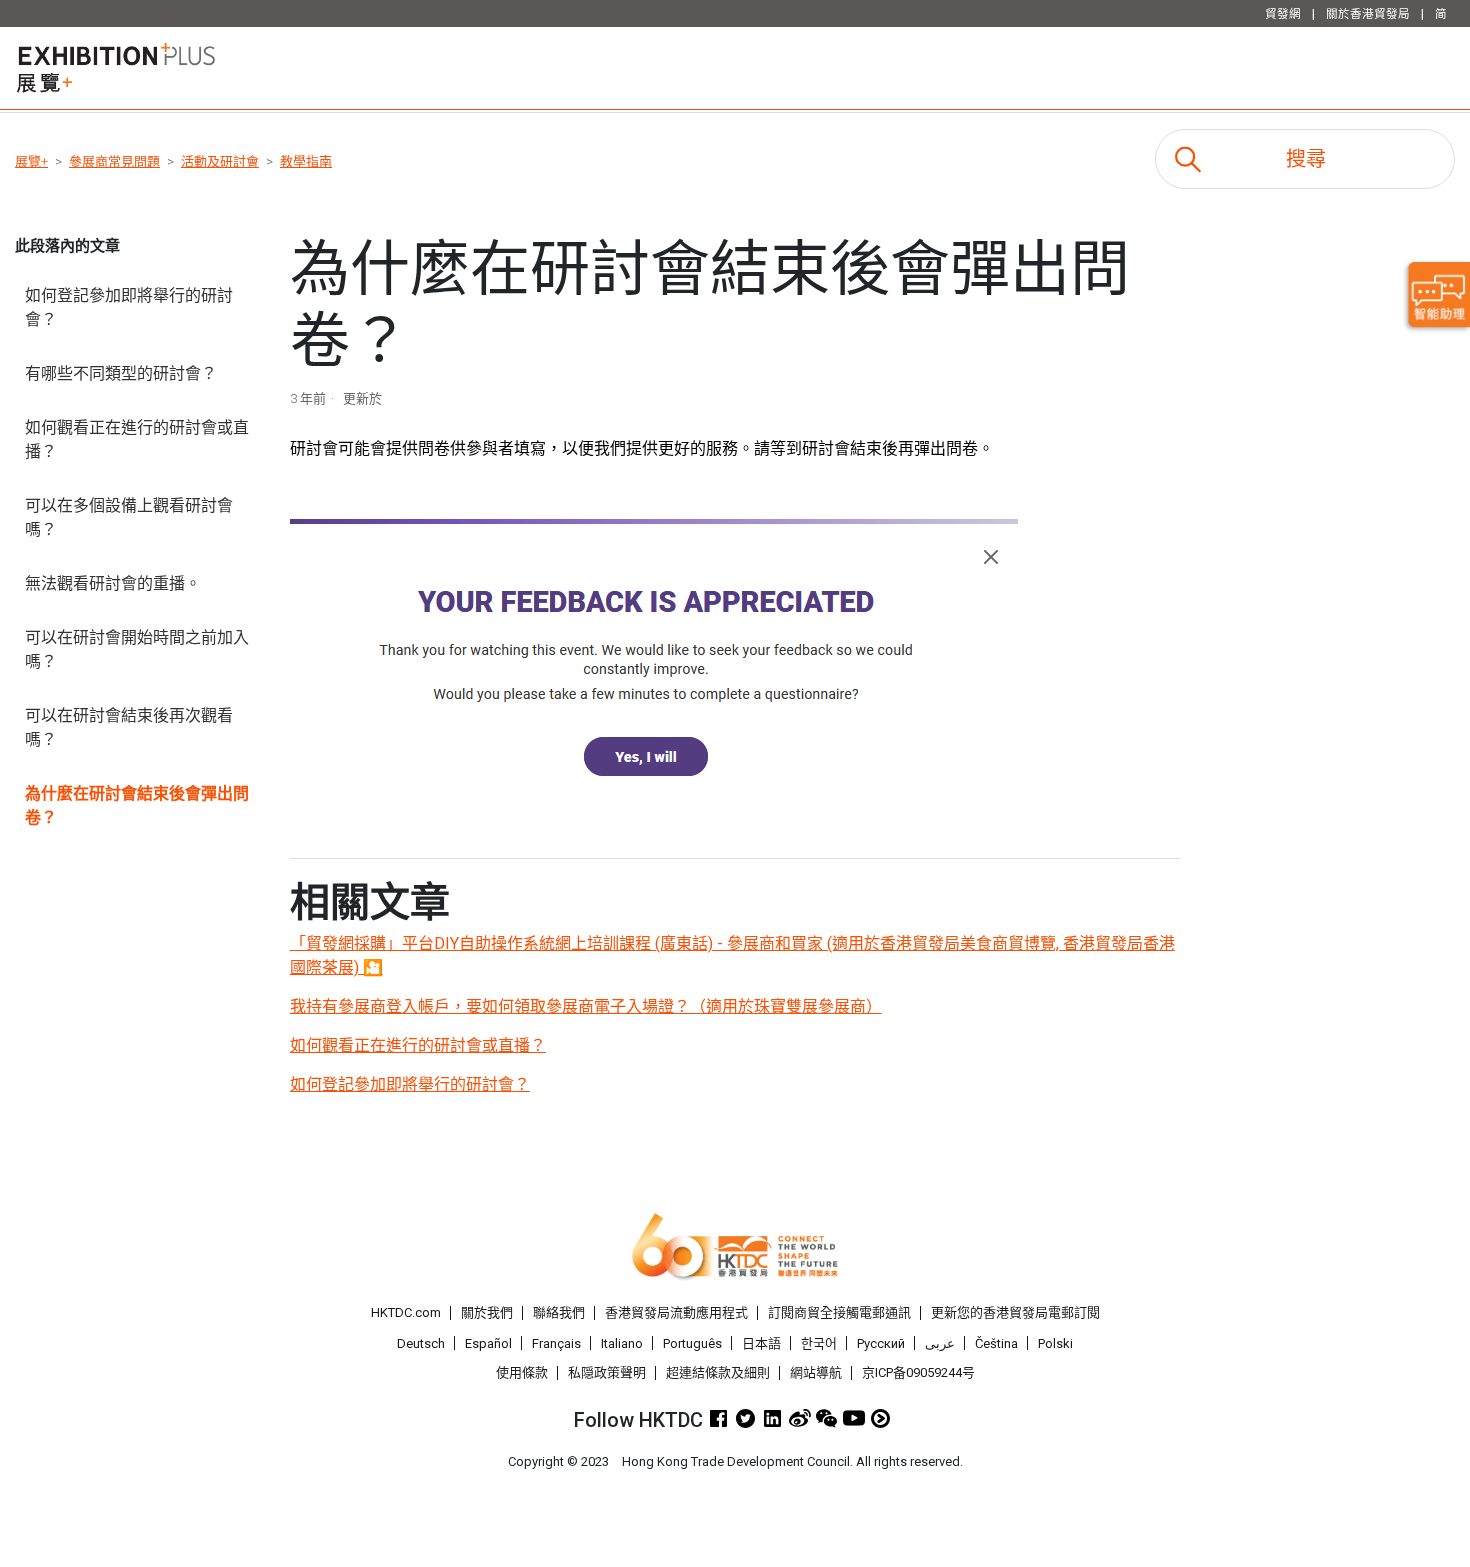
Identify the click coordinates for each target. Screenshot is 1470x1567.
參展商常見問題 (114, 161)
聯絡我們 (559, 1312)
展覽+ (31, 161)
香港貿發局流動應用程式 (676, 1312)
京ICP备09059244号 (918, 1372)
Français (556, 1343)
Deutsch (421, 1343)
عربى (940, 1343)
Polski (1055, 1343)
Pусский (881, 1343)
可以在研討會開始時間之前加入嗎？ (137, 649)
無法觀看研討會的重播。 (113, 583)
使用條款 (522, 1372)
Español (488, 1343)
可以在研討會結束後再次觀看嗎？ (129, 727)
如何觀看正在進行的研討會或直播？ (137, 439)
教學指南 (306, 161)
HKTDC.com (406, 1312)
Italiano (622, 1343)
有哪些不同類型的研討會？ (121, 373)
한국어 (819, 1343)
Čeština (996, 1343)
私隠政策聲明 (607, 1372)
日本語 (761, 1343)
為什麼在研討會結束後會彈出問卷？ (137, 805)
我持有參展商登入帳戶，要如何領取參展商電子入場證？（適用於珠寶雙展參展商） (586, 1006)
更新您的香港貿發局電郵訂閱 (1015, 1312)
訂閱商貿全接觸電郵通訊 (839, 1312)
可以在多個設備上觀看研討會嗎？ (129, 517)
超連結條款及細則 (718, 1372)
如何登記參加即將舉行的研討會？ (129, 307)
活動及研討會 (220, 161)
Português (692, 1343)
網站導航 (816, 1372)
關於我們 (487, 1312)
